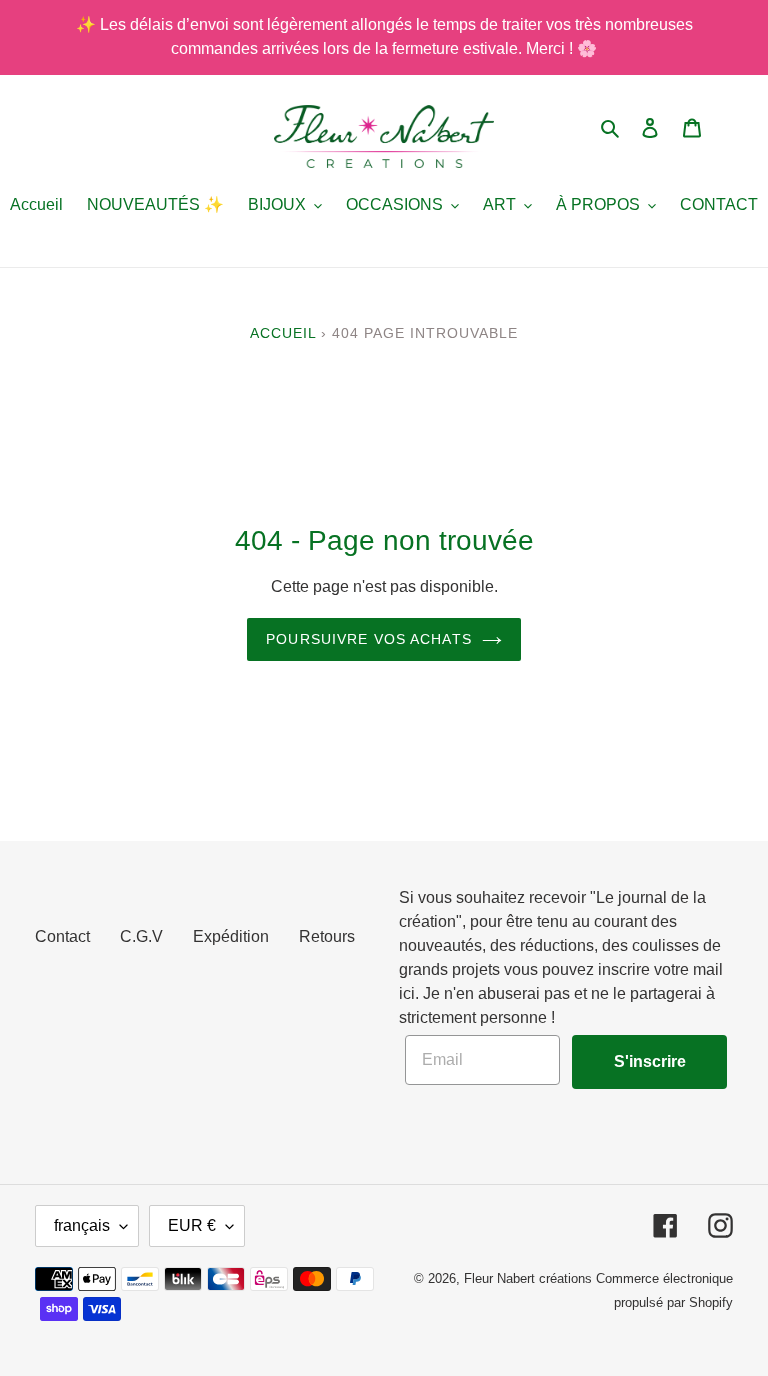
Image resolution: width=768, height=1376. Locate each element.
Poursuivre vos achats (369, 639)
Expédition (231, 936)
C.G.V (141, 936)
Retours (327, 936)
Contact (62, 936)
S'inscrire (650, 1061)
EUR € (192, 1225)
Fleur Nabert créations (528, 1278)
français (82, 1225)
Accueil (283, 333)
